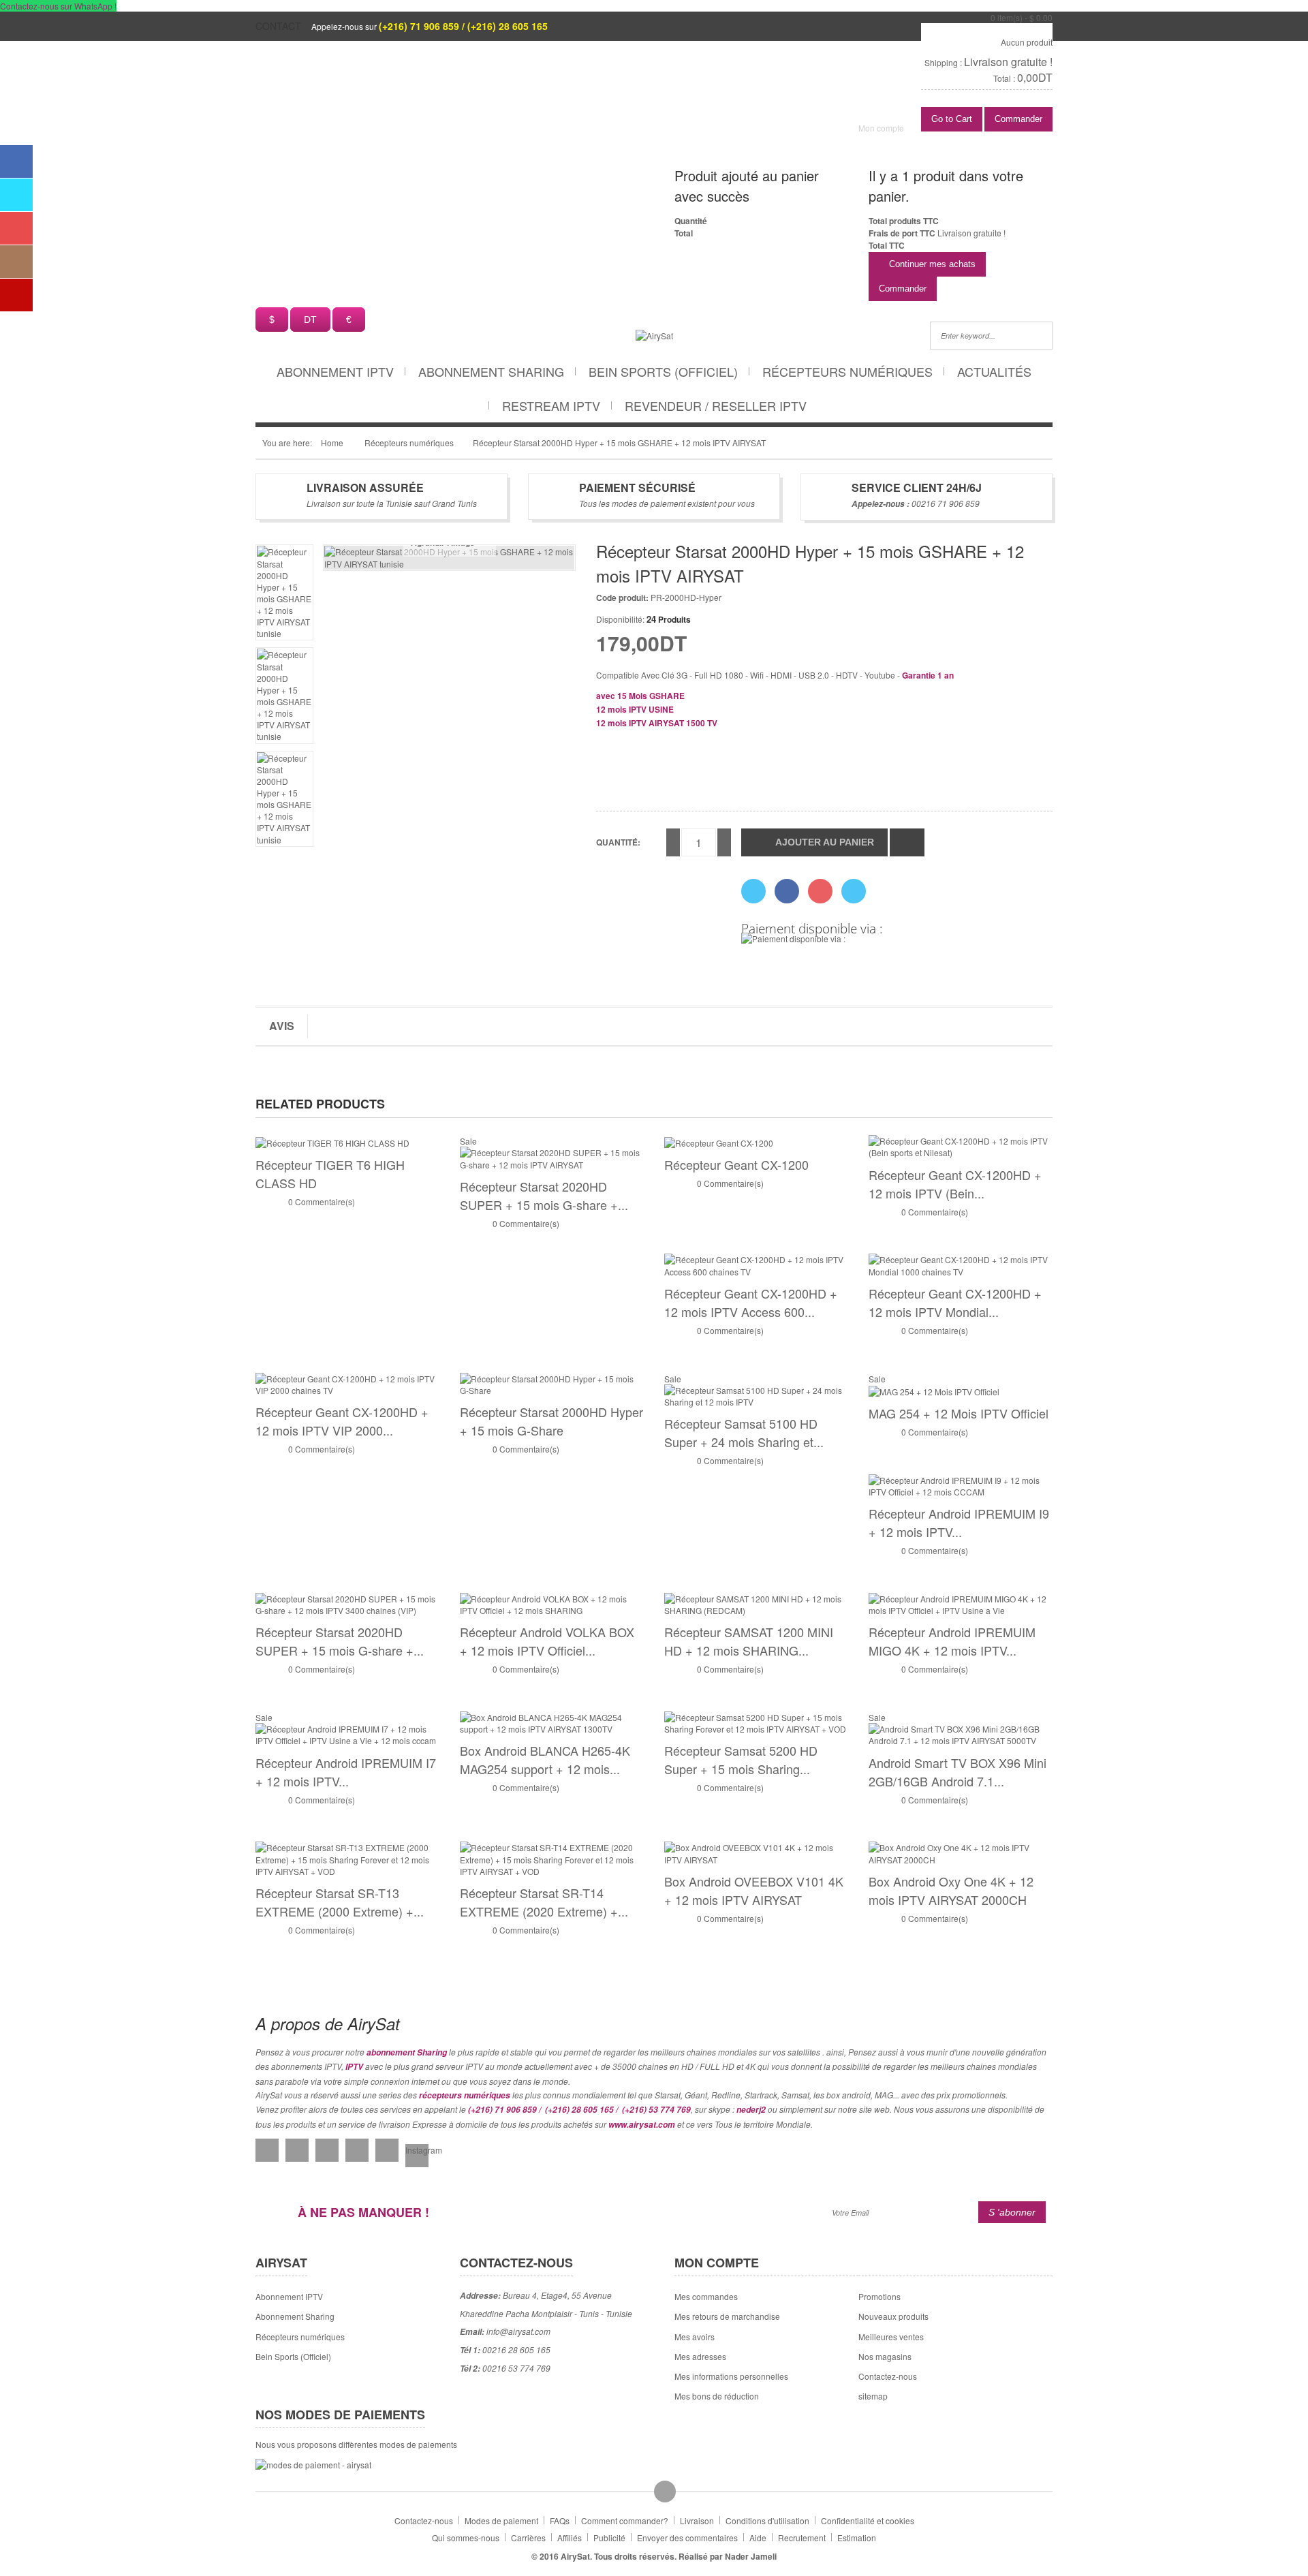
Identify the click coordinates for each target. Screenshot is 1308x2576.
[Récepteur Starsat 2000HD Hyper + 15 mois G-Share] (552, 1383)
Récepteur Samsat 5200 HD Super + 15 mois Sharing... (741, 1759)
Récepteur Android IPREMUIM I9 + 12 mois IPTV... (959, 1522)
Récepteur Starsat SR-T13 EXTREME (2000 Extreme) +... (340, 1902)
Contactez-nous (888, 2376)
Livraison (697, 2520)
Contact (278, 26)
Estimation (857, 2538)
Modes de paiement (501, 2520)
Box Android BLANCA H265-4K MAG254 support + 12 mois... (545, 1759)
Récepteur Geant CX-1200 (736, 1164)
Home (332, 443)
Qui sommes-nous (466, 2538)
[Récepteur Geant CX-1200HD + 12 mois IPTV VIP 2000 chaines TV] (347, 1383)
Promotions (879, 2296)
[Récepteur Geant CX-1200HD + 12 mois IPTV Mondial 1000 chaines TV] (961, 1264)
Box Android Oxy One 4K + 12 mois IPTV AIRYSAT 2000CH (951, 1890)
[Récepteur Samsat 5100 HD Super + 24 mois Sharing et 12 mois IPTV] (756, 1394)
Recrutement (802, 2538)
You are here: (287, 443)
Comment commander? (625, 2520)
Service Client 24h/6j (917, 487)
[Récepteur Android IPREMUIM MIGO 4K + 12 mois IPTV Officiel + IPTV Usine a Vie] (961, 1603)
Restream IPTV (551, 405)
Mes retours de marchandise (727, 2316)
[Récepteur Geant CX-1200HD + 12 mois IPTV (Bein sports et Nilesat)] (961, 1146)
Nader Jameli (751, 2556)
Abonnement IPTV (335, 371)
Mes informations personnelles (731, 2376)
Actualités (994, 371)
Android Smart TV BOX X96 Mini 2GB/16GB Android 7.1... (957, 1772)
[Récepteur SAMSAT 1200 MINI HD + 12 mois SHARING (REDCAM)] (756, 1603)
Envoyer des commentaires (687, 2538)
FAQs (560, 2520)
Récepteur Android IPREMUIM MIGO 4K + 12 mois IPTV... (952, 1641)
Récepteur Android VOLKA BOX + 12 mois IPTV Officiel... (547, 1641)
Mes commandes (706, 2296)
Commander (1018, 119)
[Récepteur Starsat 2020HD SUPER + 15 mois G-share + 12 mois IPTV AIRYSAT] (552, 1157)
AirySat (575, 2556)
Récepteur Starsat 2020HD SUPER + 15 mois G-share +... (544, 1195)
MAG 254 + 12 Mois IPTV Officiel (959, 1413)
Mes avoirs (695, 2337)
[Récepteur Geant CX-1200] (719, 1141)
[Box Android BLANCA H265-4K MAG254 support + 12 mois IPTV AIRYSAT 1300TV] (552, 1721)
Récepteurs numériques (847, 371)
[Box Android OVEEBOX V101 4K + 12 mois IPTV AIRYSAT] (756, 1852)
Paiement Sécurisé (637, 487)
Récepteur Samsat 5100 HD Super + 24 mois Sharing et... (744, 1432)
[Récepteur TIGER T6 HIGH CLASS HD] (332, 1141)
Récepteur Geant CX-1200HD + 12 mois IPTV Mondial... (955, 1302)
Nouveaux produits (893, 2316)
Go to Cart (952, 119)
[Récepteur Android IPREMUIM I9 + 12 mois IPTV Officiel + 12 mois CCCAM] (961, 1484)
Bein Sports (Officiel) (663, 371)
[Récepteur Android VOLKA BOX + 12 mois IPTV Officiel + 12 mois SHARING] (552, 1603)
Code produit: (622, 598)
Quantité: (618, 842)
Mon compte (881, 128)
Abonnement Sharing (491, 371)
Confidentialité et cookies (868, 2520)
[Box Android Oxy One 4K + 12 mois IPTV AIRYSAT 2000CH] (961, 1852)
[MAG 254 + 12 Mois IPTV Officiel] (934, 1390)
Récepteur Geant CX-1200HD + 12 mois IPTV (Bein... (955, 1184)
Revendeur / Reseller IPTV (716, 405)
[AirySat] (654, 334)
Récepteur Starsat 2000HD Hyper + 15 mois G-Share (551, 1421)
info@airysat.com (518, 2331)
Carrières (528, 2538)
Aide (758, 2538)
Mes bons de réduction (717, 2396)
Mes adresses (700, 2356)
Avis (282, 1026)
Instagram (417, 2150)
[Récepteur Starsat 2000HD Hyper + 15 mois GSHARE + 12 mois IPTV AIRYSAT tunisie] (284, 592)
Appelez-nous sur (430, 26)
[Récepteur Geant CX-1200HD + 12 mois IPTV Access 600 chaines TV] (756, 1264)
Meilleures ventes (891, 2337)
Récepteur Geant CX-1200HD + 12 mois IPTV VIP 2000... (342, 1421)
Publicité (609, 2538)
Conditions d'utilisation (767, 2520)
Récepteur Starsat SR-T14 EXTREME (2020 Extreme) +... (544, 1902)
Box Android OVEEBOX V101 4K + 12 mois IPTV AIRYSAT (754, 1890)
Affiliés (570, 2538)
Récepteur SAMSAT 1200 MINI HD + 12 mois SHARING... (749, 1641)
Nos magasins (885, 2356)
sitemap (873, 2396)
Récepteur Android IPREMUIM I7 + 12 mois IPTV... (346, 1772)
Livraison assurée (365, 487)
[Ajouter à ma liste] (907, 842)
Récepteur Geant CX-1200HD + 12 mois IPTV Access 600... (751, 1302)
